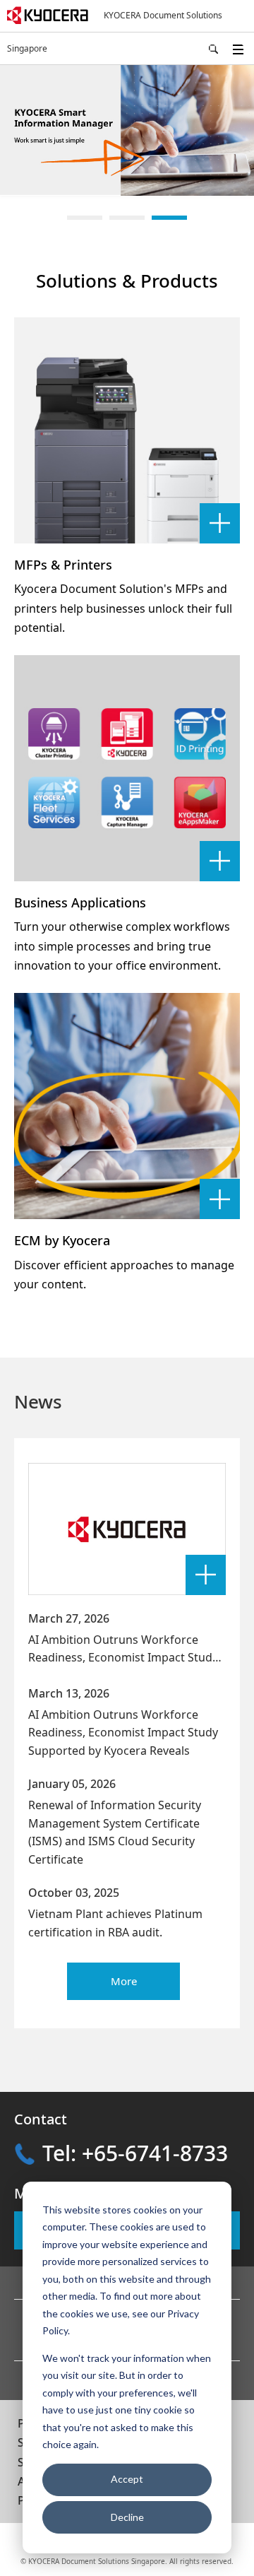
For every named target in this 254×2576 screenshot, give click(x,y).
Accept (127, 2479)
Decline (127, 2517)
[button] (85, 218)
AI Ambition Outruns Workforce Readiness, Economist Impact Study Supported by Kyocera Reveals (123, 1658)
